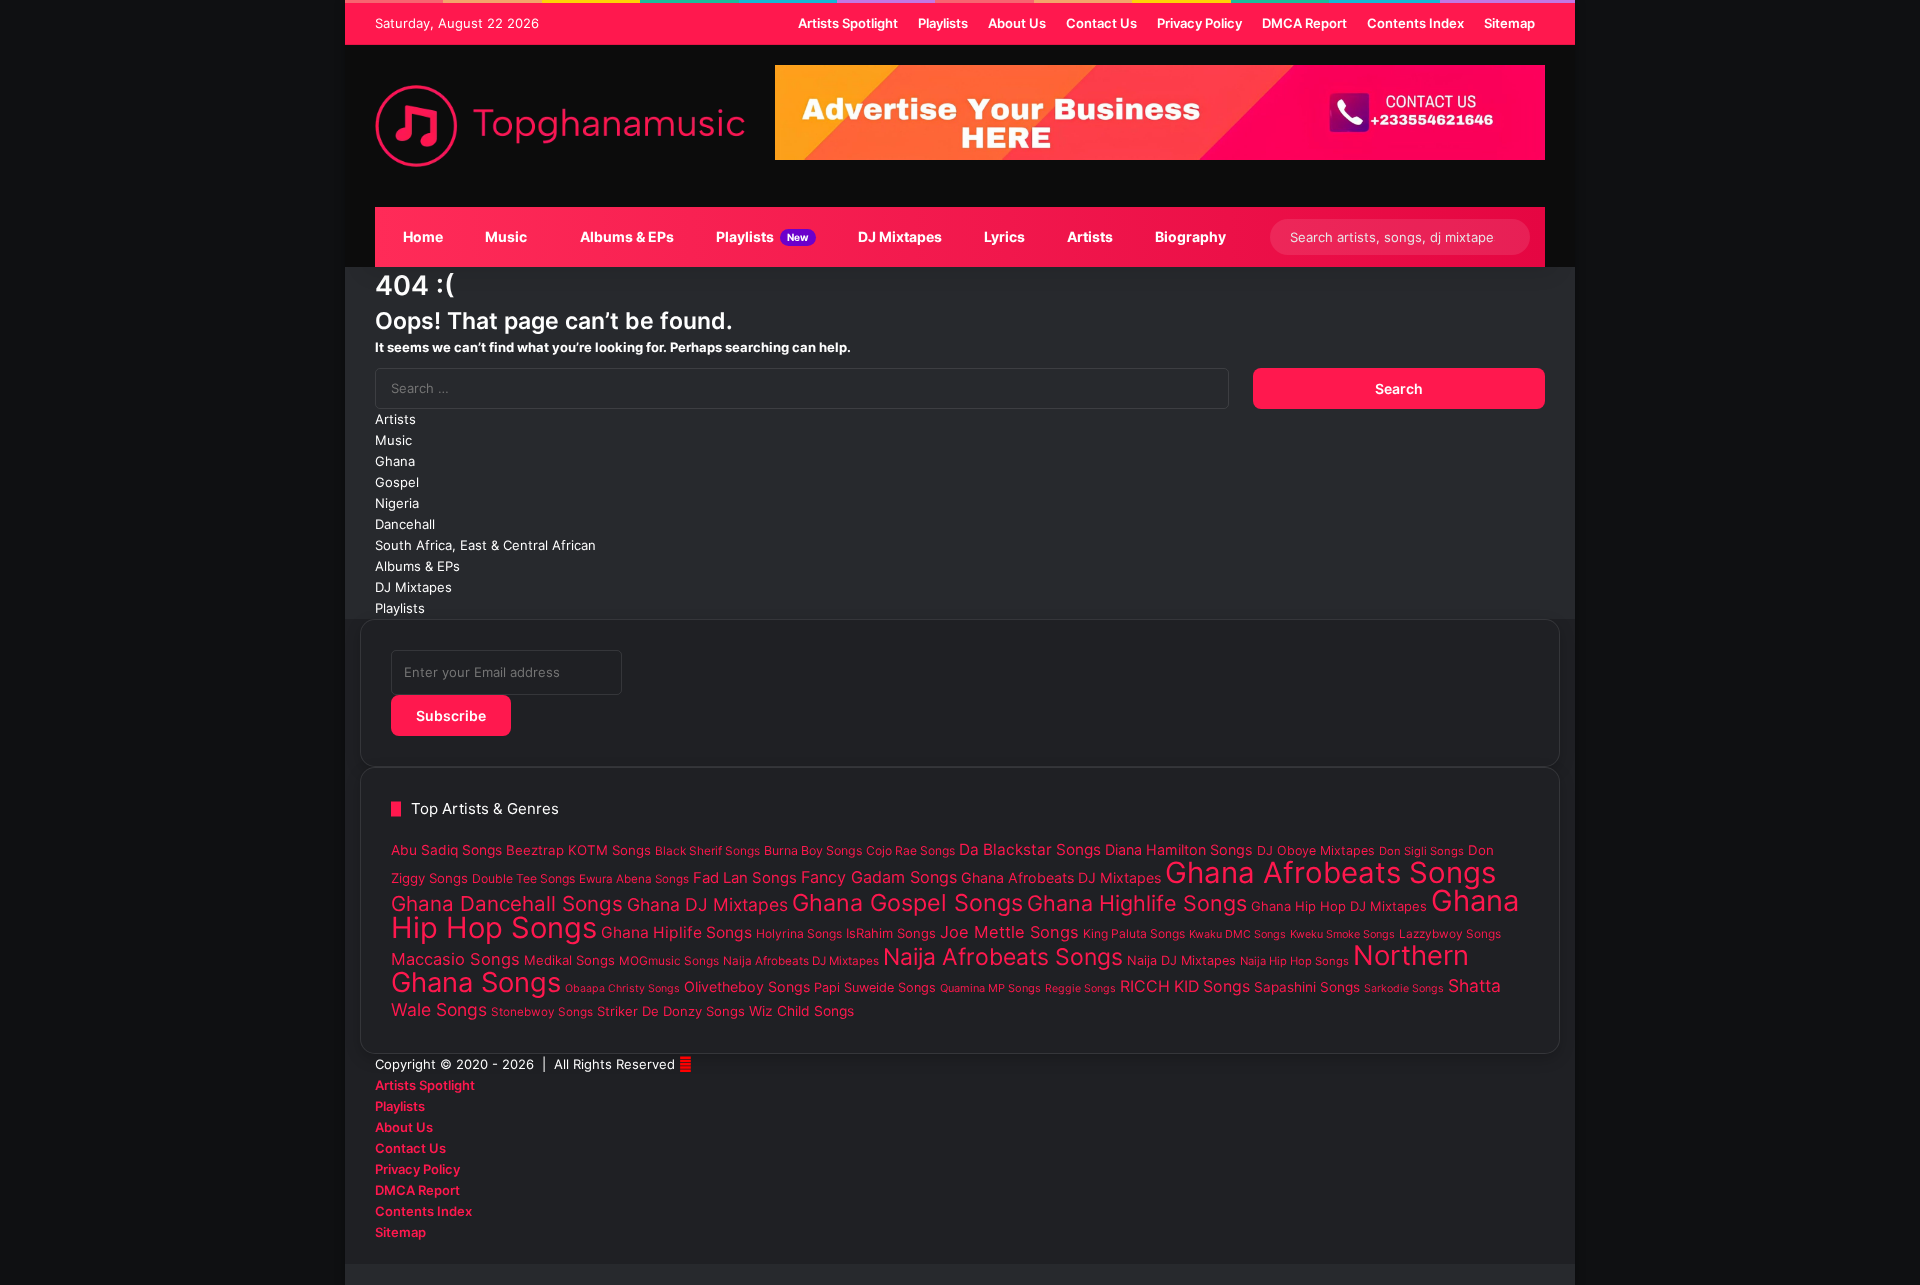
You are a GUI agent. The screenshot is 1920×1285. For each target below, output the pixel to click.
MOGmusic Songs (669, 961)
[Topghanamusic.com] (560, 126)
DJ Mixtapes (898, 236)
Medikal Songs (569, 960)
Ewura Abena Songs (634, 879)
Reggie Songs (1080, 988)
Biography (1189, 236)
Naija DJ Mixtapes (1181, 960)
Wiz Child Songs (801, 1011)
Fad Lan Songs (745, 878)
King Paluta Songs (1134, 933)
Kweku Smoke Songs (1342, 934)
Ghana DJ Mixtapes (707, 904)
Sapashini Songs (1307, 987)
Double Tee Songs (523, 878)
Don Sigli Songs (1421, 851)
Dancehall (405, 524)
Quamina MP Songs (990, 988)
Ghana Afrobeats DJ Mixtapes (1061, 877)
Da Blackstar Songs (1030, 849)
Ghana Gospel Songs (907, 902)
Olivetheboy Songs (747, 986)
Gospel (397, 482)
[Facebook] (1540, 1253)
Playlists (761, 236)
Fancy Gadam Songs (879, 877)
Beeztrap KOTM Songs (578, 850)
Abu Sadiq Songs (446, 850)
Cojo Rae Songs (910, 850)
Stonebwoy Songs (542, 1012)
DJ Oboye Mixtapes (1316, 850)
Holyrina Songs (799, 933)
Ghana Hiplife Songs (676, 932)
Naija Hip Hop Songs (1294, 961)
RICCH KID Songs (1185, 986)
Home (421, 236)
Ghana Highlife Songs (1137, 903)
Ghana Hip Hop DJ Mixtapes (1339, 906)
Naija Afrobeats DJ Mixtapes (801, 961)
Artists (1088, 236)
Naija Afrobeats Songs (1003, 957)
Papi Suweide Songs (875, 987)
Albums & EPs (625, 236)
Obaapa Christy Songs (622, 988)
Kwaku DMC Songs (1237, 934)
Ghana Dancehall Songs (507, 903)
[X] (1524, 1253)
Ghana (395, 461)
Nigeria (397, 503)
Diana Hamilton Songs (1179, 849)
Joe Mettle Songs (1009, 932)
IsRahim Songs (891, 933)
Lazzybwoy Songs (1450, 934)
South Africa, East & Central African (485, 545)
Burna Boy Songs (813, 850)
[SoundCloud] (1508, 1253)
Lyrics (1003, 236)
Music (504, 236)
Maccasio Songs (455, 959)
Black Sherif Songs (707, 851)
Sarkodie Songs (1404, 988)
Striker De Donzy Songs (671, 1011)
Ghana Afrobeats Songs (1330, 872)
